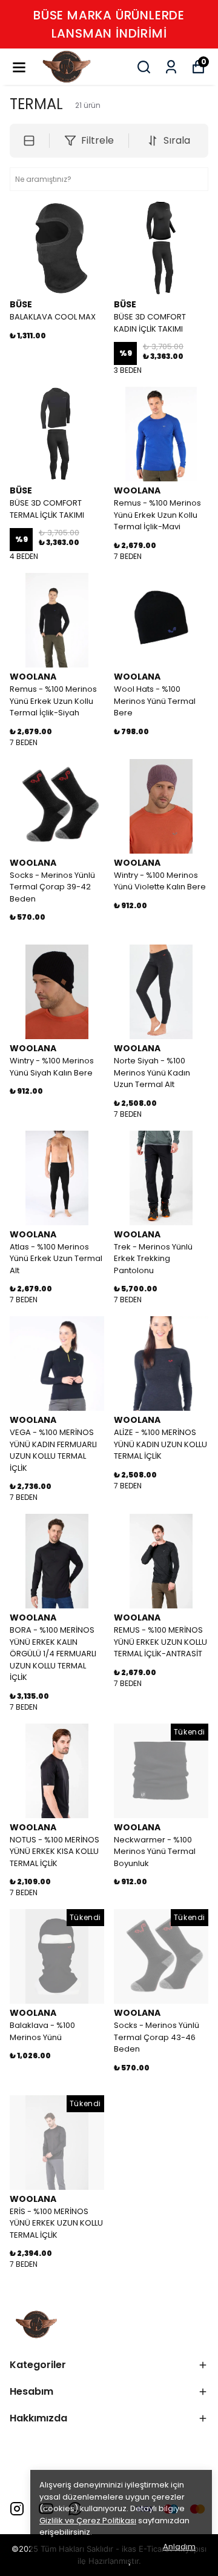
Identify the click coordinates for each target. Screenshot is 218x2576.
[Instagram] (17, 2509)
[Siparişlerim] (171, 67)
